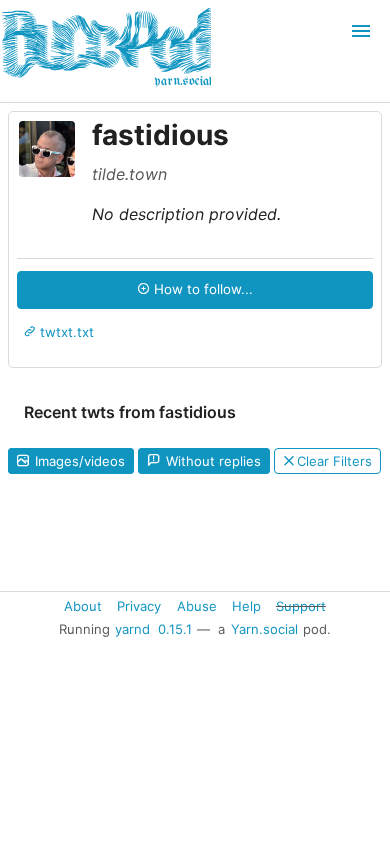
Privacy (139, 605)
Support (301, 605)
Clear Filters (334, 461)
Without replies (211, 461)
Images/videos (78, 461)
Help (246, 605)
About (83, 605)
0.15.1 (175, 629)
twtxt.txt (65, 332)
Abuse (197, 605)
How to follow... (201, 289)
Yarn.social (264, 629)
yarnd (132, 629)
